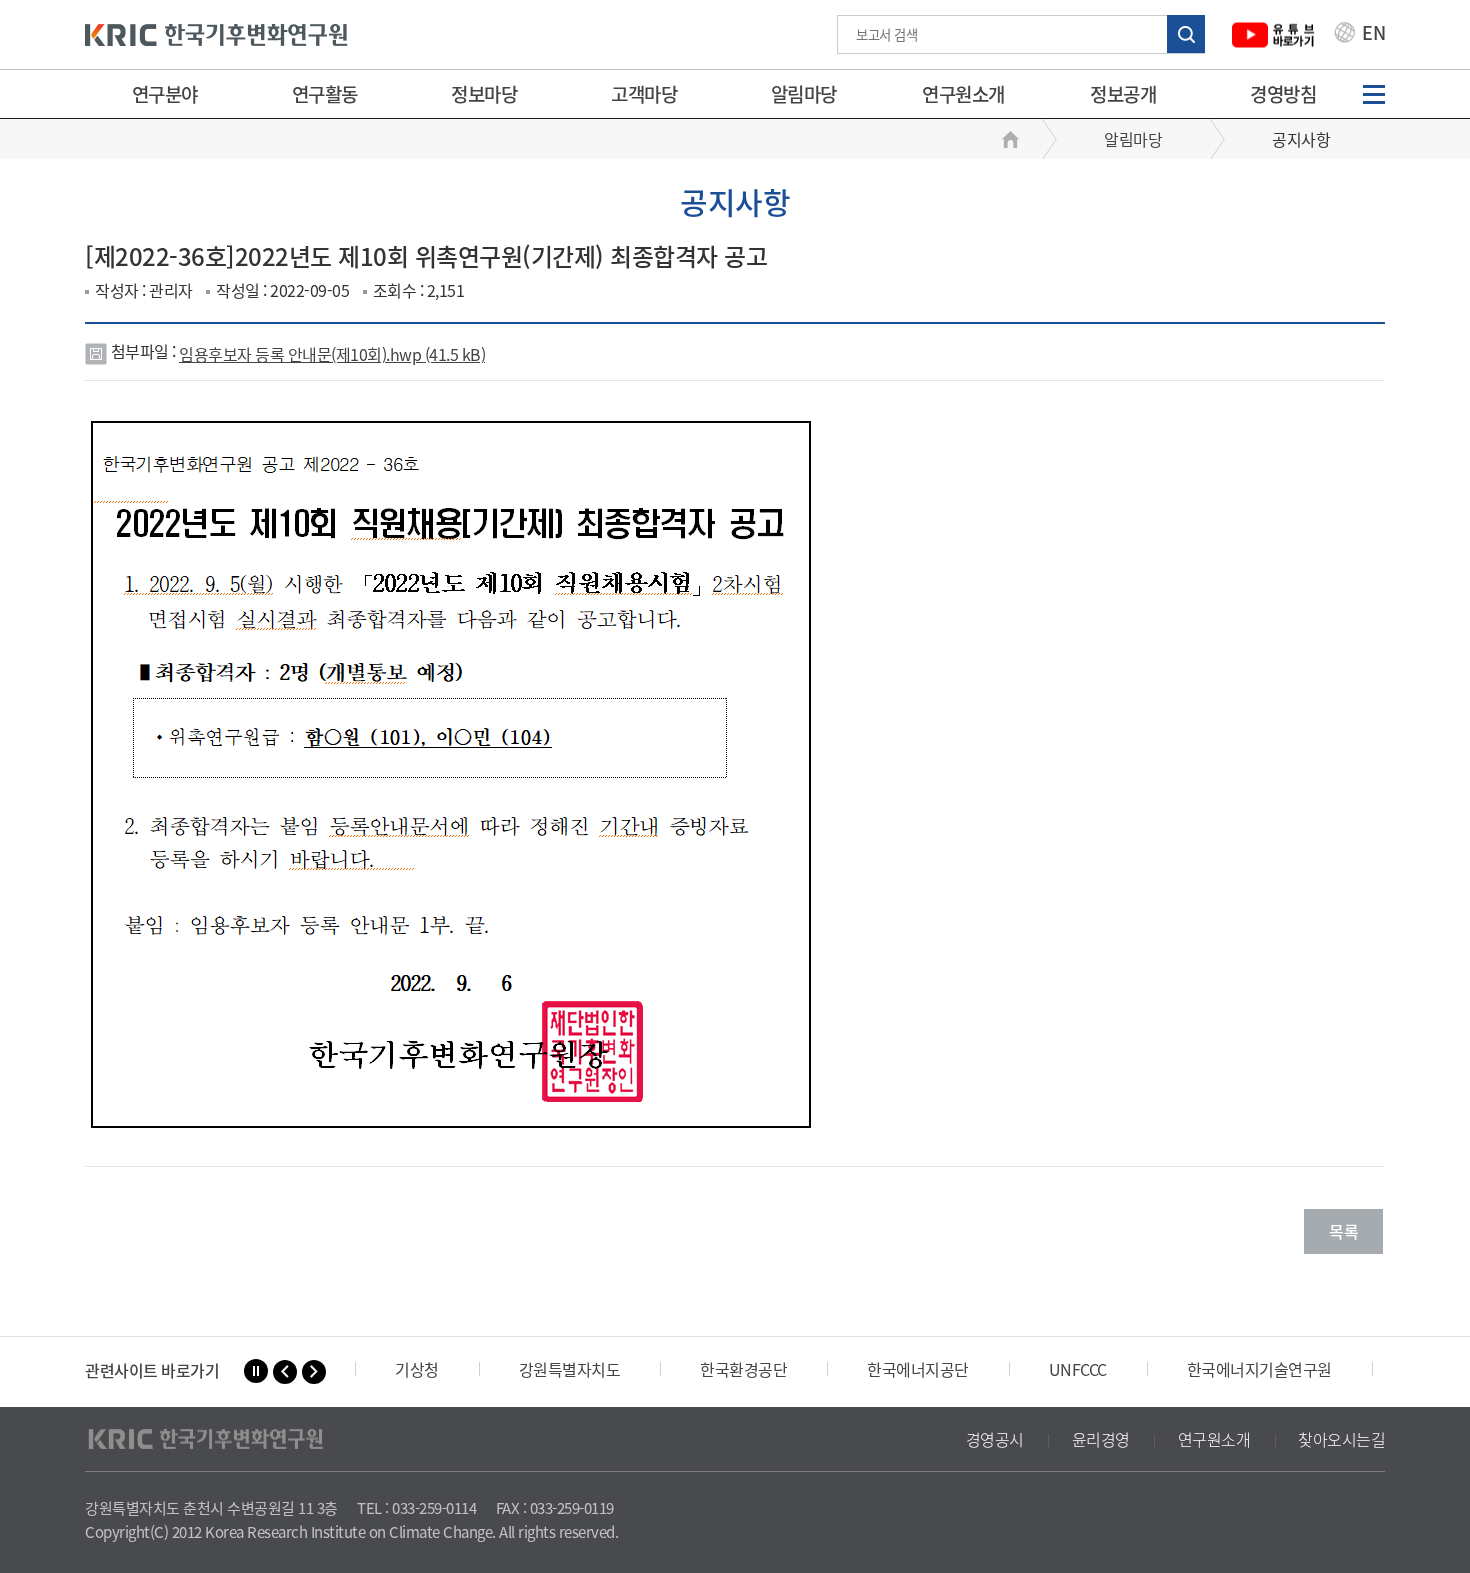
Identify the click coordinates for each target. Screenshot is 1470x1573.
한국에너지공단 (918, 1369)
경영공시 (995, 1439)
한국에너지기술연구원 (1259, 1369)
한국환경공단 (743, 1369)
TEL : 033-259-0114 (416, 1508)
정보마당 (484, 94)
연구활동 (325, 94)
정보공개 (1123, 94)
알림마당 (804, 94)
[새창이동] (1273, 34)
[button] (285, 1372)
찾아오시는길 (1341, 1439)
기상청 (417, 1369)
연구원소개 (963, 94)
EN (1372, 35)
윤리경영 (1101, 1439)
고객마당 (644, 94)
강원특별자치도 (570, 1369)
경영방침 (1283, 94)
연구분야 (165, 94)
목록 (1343, 1231)
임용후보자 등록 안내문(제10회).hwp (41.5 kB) (332, 354)
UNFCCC (1078, 1369)
